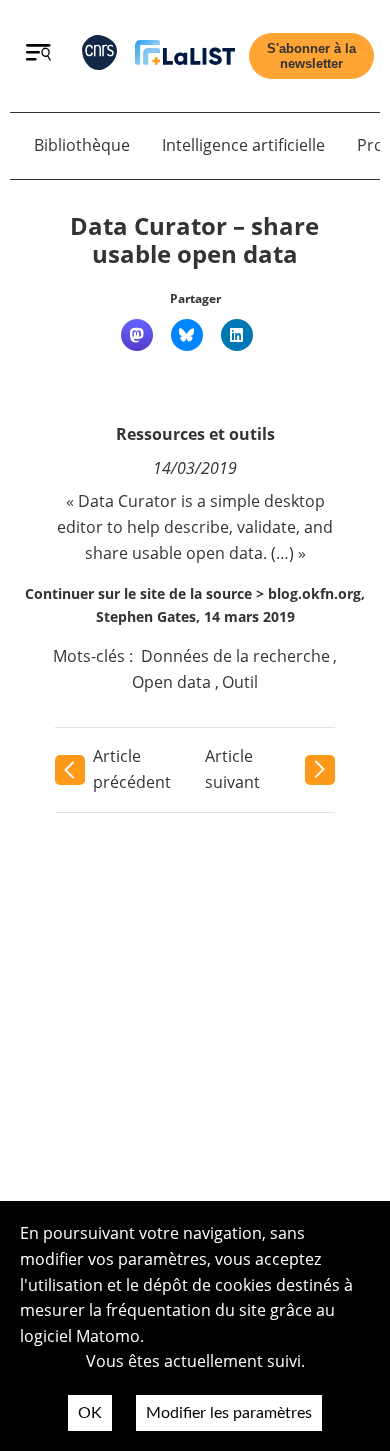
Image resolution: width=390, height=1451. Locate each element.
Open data (171, 682)
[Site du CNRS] (99, 56)
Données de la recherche (235, 656)
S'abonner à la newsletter (311, 56)
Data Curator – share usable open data (194, 240)
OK (90, 1413)
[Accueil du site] (185, 56)
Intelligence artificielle (243, 145)
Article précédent (132, 769)
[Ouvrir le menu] (38, 55)
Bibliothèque (82, 145)
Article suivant (232, 769)
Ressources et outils (195, 434)
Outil (240, 682)
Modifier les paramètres (229, 1413)
